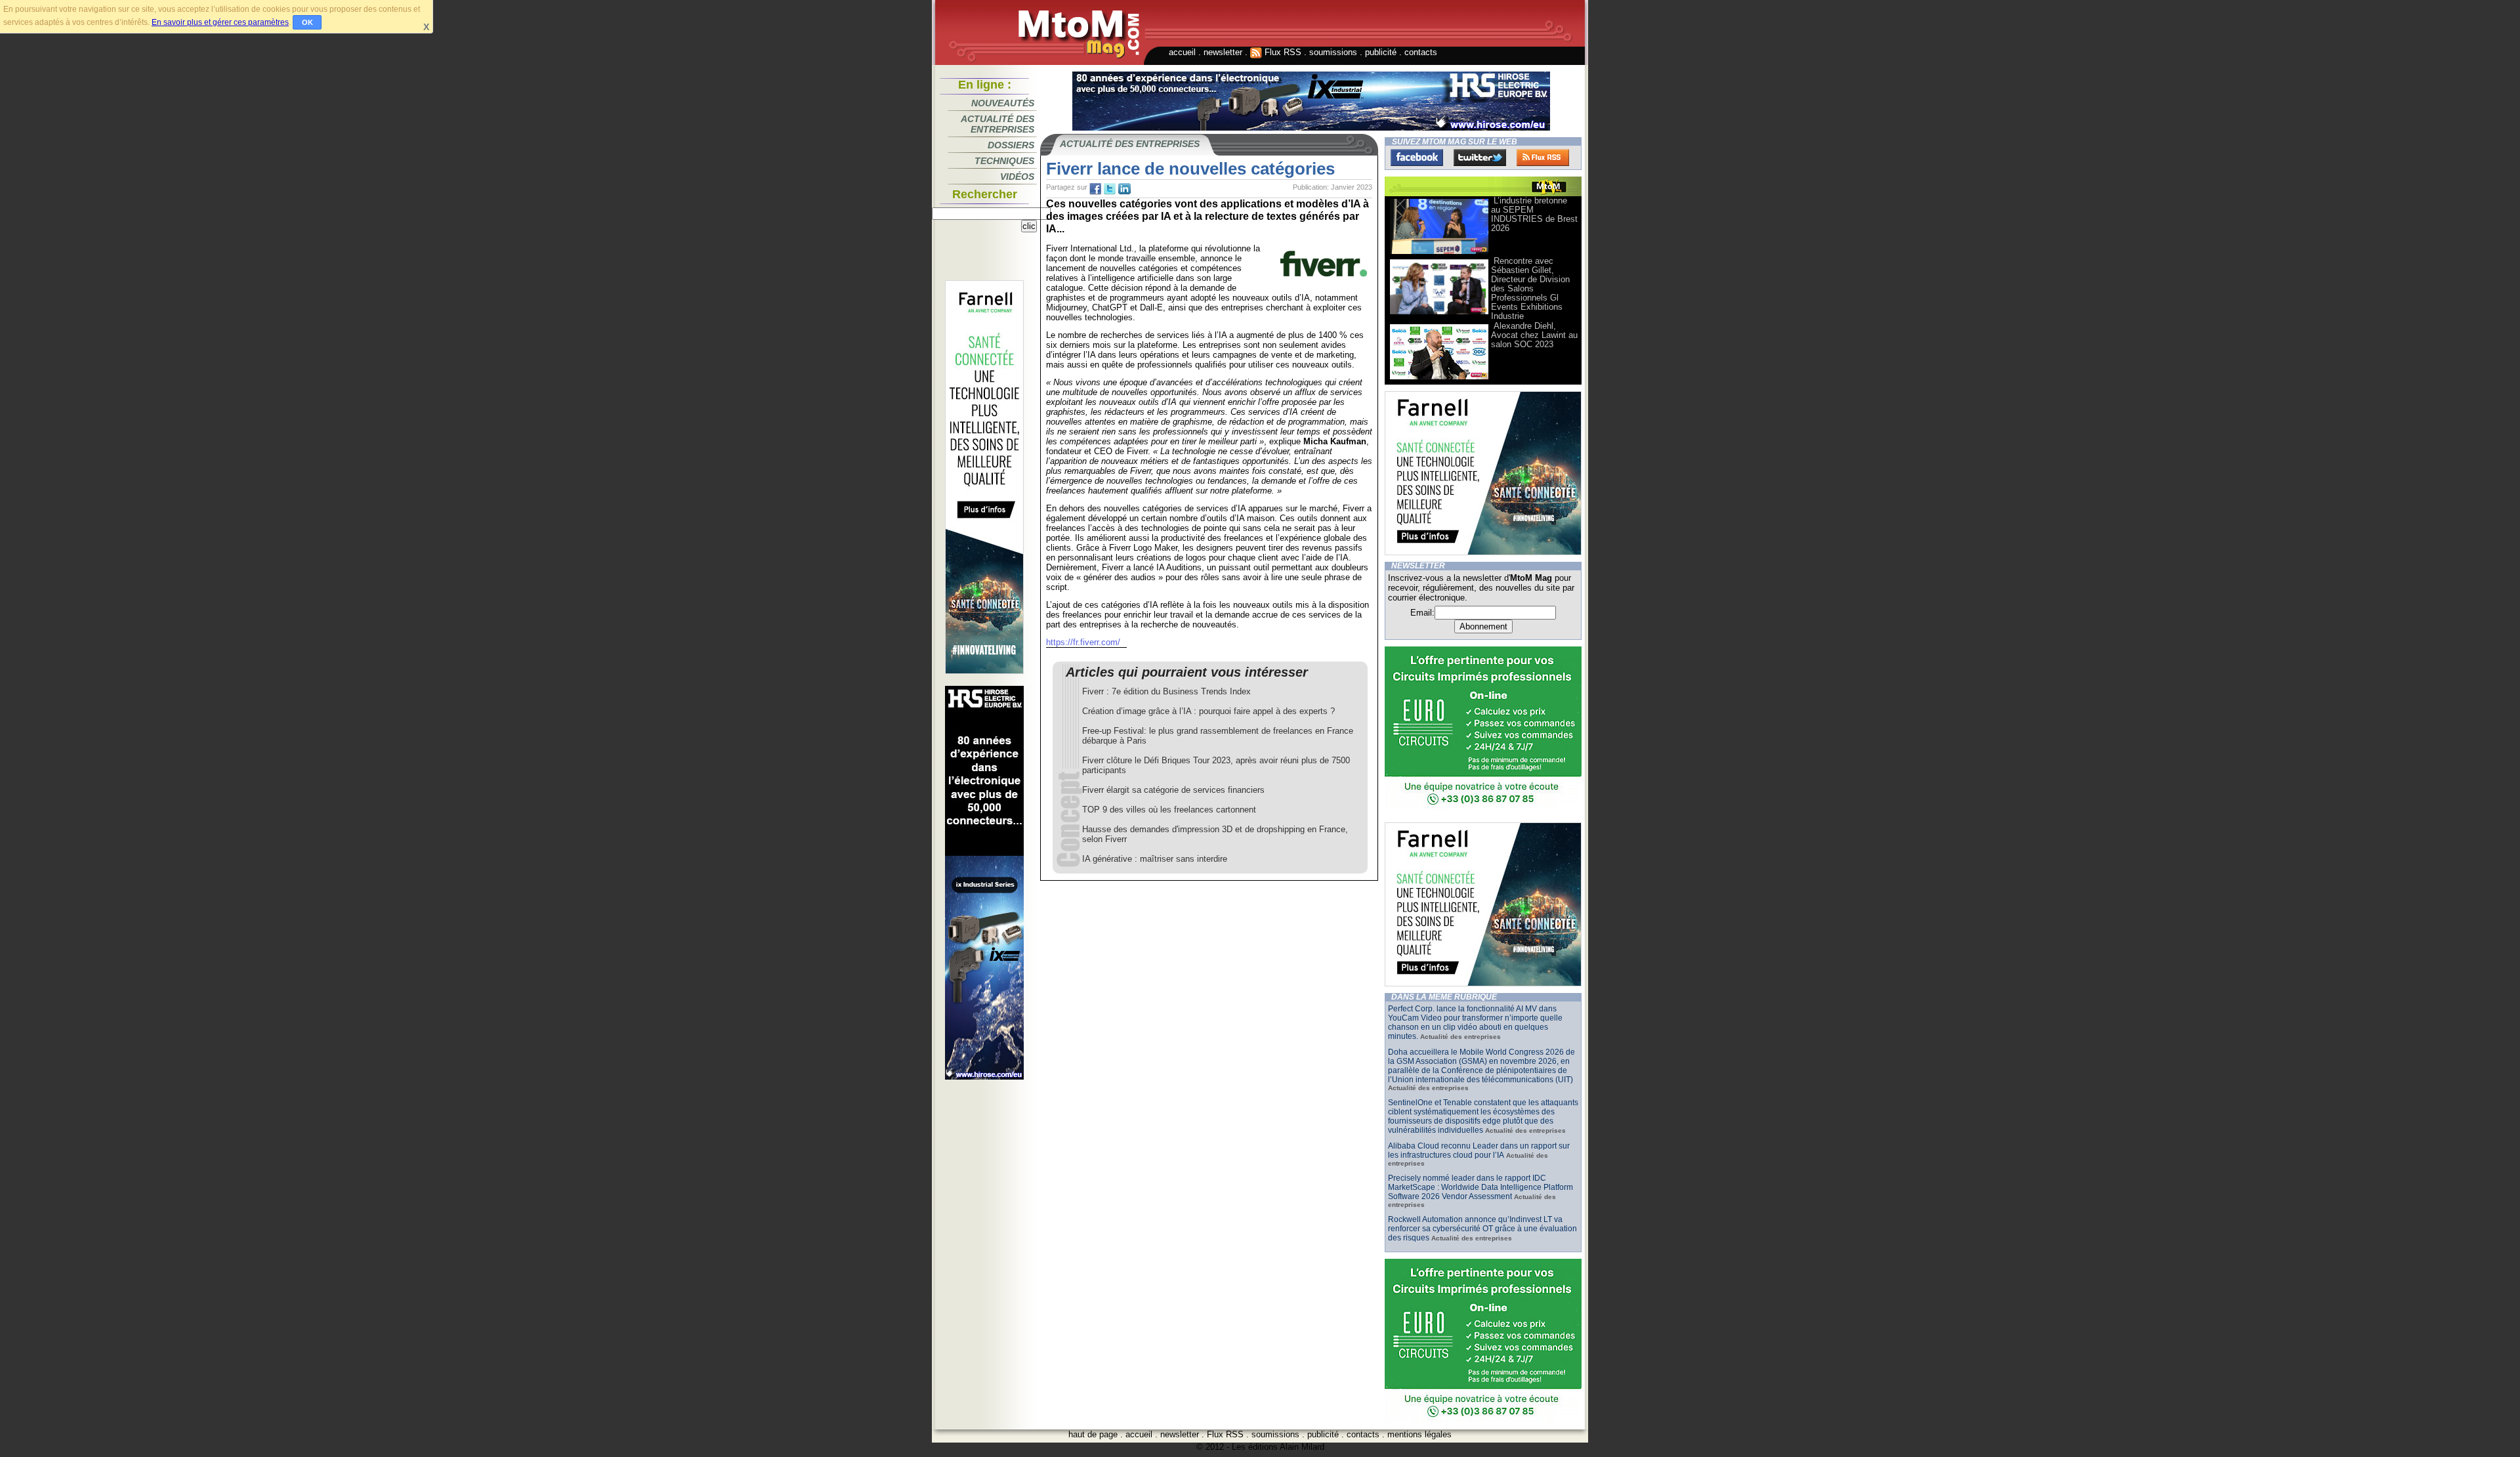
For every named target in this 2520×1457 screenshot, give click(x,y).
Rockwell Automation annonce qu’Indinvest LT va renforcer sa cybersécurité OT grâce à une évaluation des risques (1482, 1229)
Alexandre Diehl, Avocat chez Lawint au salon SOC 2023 (1534, 335)
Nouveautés (1003, 103)
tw (1110, 189)
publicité (1381, 52)
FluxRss (1543, 158)
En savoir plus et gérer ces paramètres (220, 22)
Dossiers (1011, 145)
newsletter (1223, 52)
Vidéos (1017, 177)
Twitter (1480, 158)
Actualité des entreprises (997, 124)
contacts (1421, 52)
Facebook (1417, 158)
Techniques (1004, 161)
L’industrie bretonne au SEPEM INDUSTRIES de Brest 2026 (1534, 214)
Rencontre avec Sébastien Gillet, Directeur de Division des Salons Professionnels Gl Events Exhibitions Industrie (1530, 288)
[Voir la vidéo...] (1439, 253)
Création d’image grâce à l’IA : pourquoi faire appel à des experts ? (1208, 711)
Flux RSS (1282, 52)
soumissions (1333, 52)
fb (1095, 189)
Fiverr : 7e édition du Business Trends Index (1166, 691)
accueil (1182, 52)
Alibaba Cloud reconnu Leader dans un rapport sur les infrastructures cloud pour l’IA (1479, 1151)
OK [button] (307, 22)
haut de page (1093, 1434)
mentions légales (1419, 1434)
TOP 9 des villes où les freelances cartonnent (1169, 810)
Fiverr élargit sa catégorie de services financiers (1173, 790)
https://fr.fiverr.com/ (1083, 642)
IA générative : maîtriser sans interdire (1155, 859)
